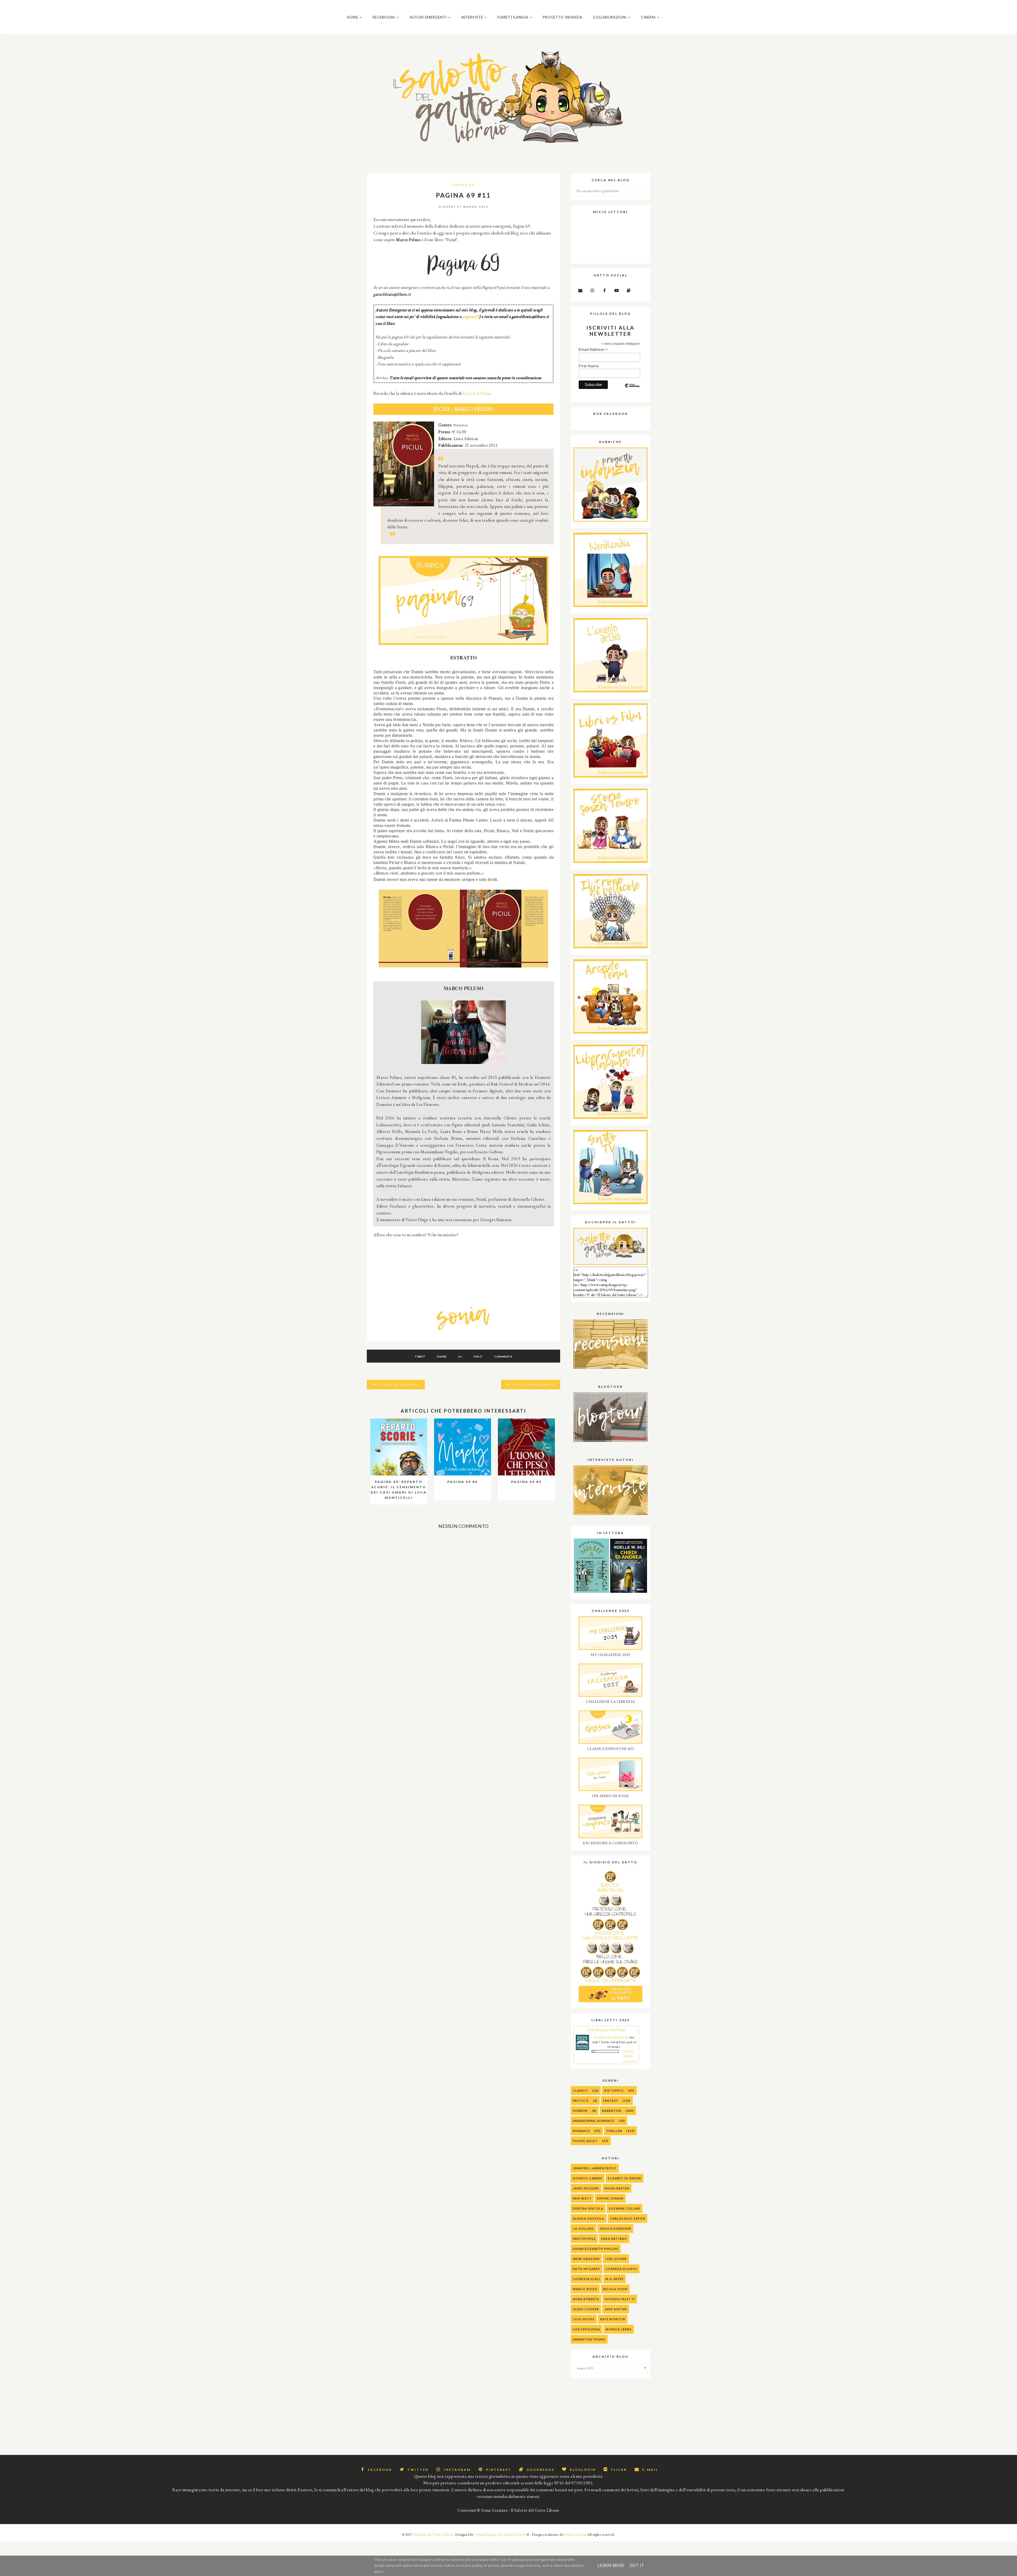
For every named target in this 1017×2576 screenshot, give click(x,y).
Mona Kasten (617, 2188)
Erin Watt (582, 2198)
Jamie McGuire (586, 2188)
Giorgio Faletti (620, 2299)
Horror (580, 2111)
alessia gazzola (589, 2218)
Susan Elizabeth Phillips (596, 2249)
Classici (580, 2090)
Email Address (593, 350)
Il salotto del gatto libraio (611, 2037)
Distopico (614, 2090)
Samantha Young (589, 2339)
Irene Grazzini (586, 2259)
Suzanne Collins (625, 2208)
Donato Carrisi (588, 2178)
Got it (637, 2566)
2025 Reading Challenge (606, 2030)
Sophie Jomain (610, 2198)
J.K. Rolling (583, 2229)
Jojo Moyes (584, 2319)
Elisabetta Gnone (625, 2178)
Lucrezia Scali (586, 2279)
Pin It (478, 1356)
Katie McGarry (586, 2269)
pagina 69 (471, 316)
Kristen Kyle (584, 2239)
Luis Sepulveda (586, 2329)
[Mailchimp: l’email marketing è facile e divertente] (632, 390)
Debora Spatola (588, 2208)
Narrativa (612, 2111)
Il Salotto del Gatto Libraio (433, 2535)
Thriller (614, 2131)
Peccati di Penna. (477, 393)
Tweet (420, 1356)
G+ (460, 1356)
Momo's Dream (576, 2535)
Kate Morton (613, 2319)
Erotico (581, 2101)
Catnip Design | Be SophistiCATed (500, 2535)
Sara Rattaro (614, 2239)
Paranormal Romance (594, 2121)
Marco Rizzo (585, 2289)
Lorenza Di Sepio (621, 2269)
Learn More (611, 2566)
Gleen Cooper (586, 2309)
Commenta (503, 1356)
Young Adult (585, 2141)
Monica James (619, 2329)
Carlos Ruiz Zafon (628, 2218)
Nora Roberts (586, 2299)
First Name (589, 366)
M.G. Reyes (614, 2279)
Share (442, 1356)
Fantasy (611, 2101)
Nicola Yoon (615, 2289)
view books (630, 2061)
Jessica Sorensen (615, 2229)
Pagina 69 (463, 185)
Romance (581, 2131)
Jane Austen (616, 2309)
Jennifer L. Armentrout (595, 2168)
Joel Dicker (616, 2259)
